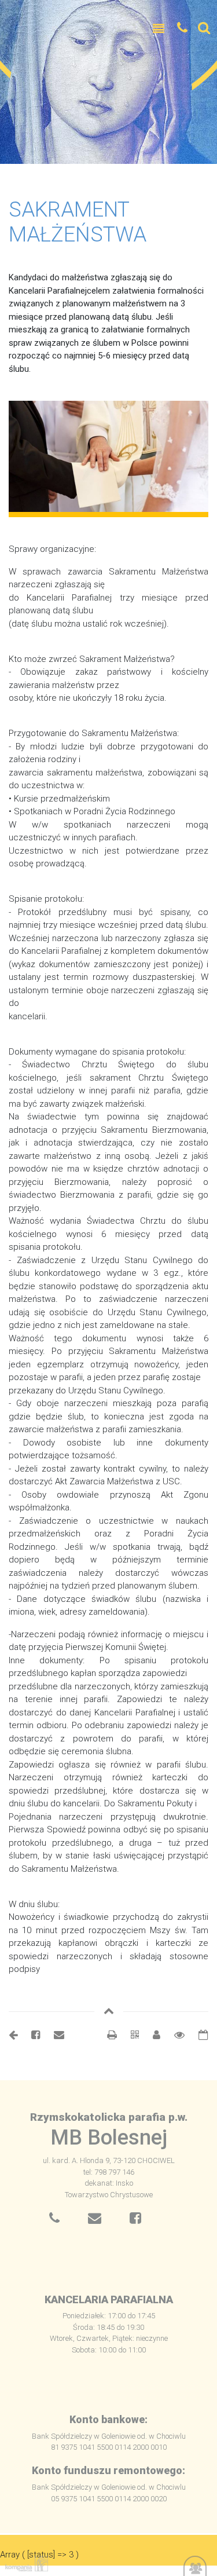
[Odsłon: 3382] (174, 2035)
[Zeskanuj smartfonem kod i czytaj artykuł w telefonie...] (129, 2035)
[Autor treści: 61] (152, 2035)
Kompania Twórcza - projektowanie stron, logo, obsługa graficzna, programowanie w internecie (24, 2564)
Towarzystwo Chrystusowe (109, 2195)
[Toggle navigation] (159, 29)
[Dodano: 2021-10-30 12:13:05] (198, 2035)
